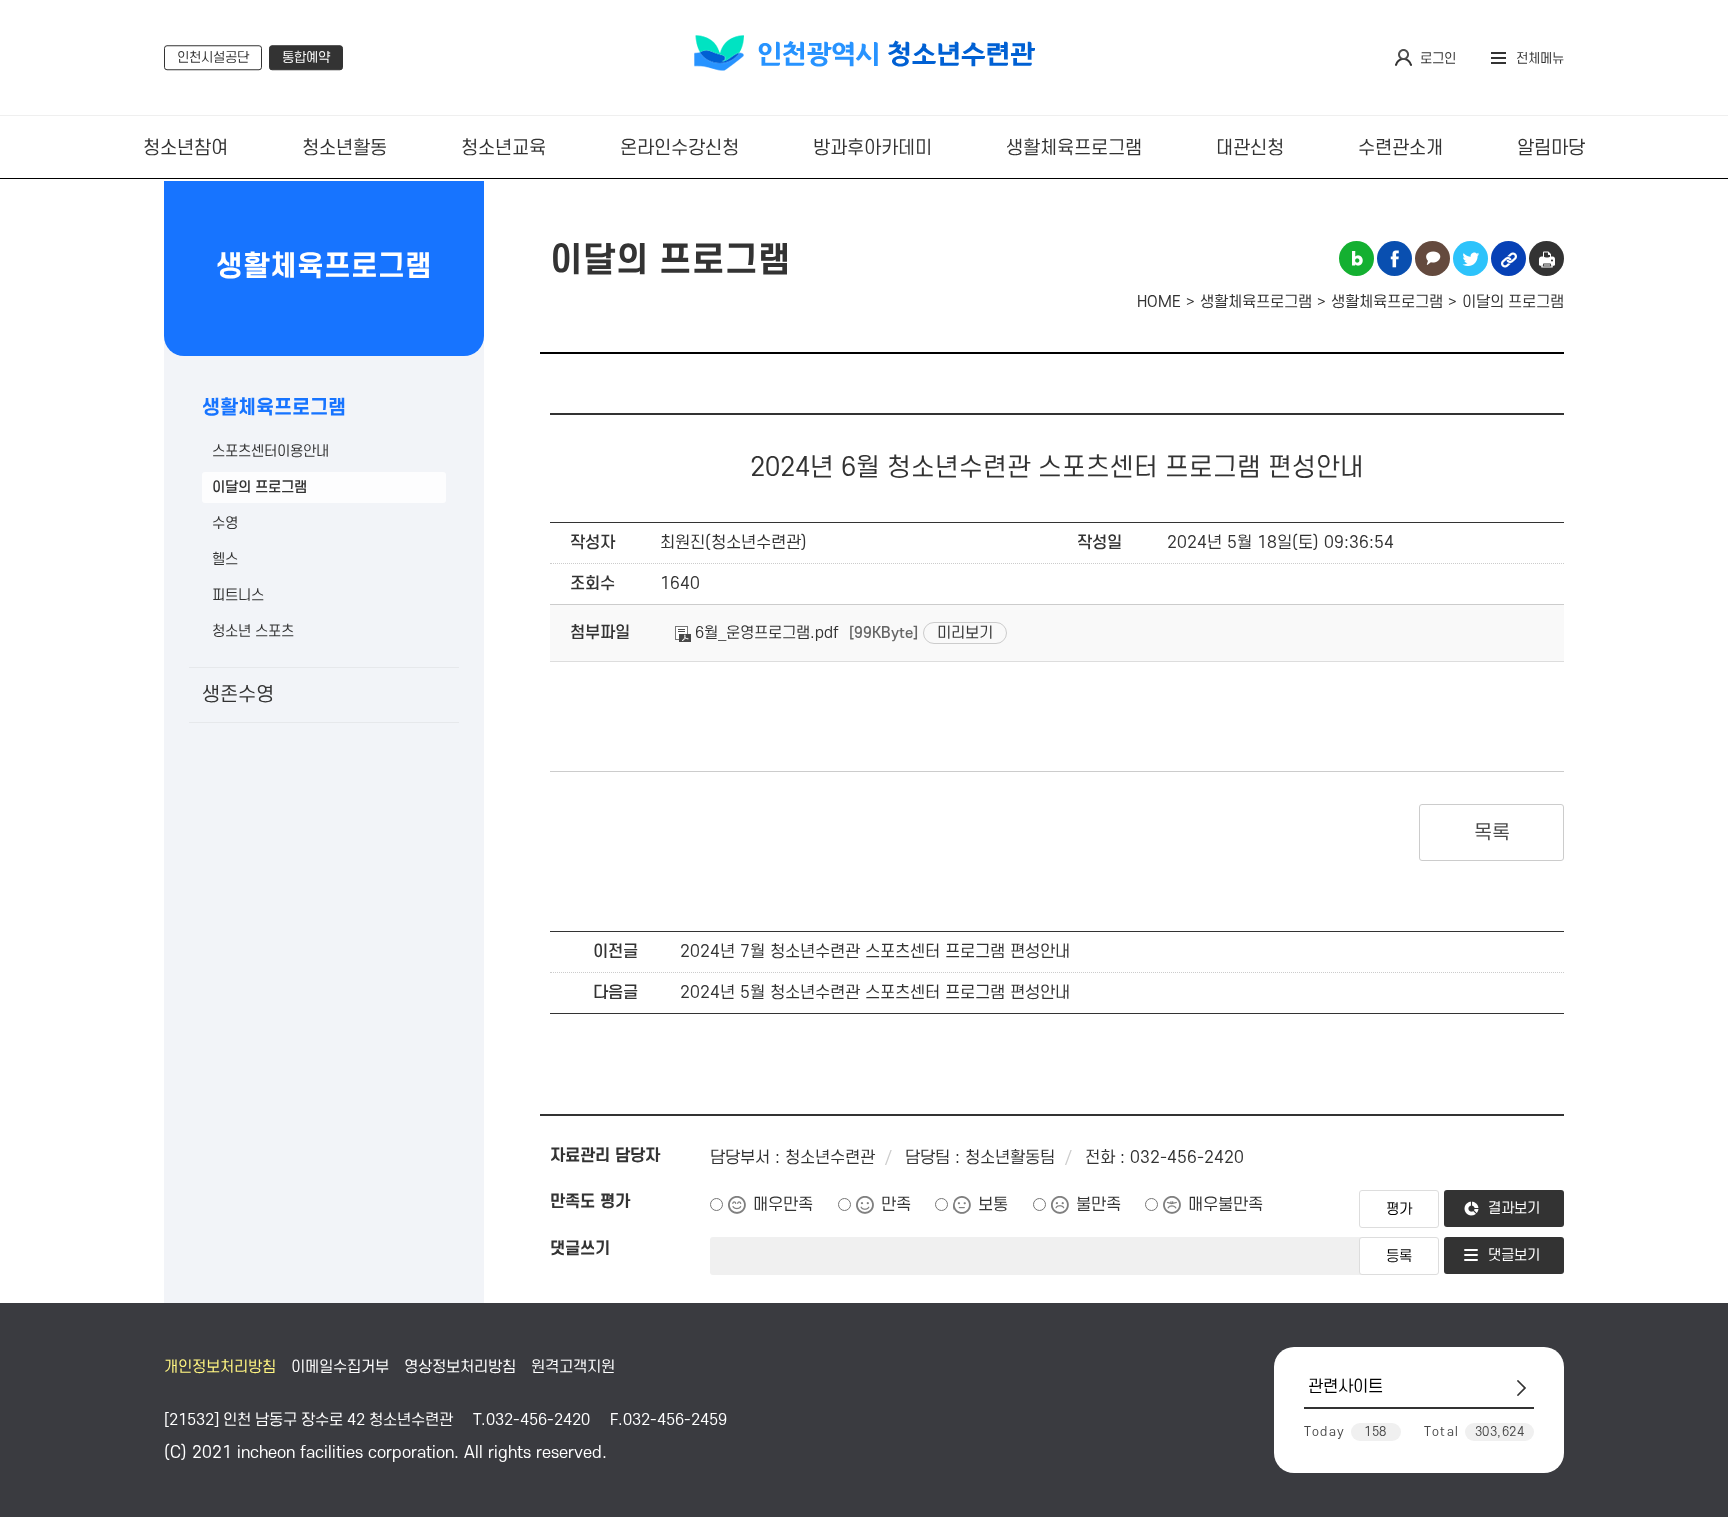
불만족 (1098, 1205)
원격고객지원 (573, 1367)
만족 (896, 1205)
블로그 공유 (1356, 258)
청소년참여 (185, 148)
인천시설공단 (213, 57)
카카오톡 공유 (1432, 258)
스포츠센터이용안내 (270, 451)
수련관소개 (1400, 148)
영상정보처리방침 (460, 1367)
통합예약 (306, 57)
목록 (1491, 833)
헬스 (225, 559)
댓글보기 (1514, 1255)
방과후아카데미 (872, 148)
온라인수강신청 (679, 148)
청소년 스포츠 (253, 631)
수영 (225, 523)
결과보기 (1514, 1208)
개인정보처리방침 (220, 1367)
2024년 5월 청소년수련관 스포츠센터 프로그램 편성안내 (875, 993)
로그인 (1438, 58)
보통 (993, 1205)
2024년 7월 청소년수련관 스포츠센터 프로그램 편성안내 (875, 952)
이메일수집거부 (340, 1367)
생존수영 (238, 695)
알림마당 (1551, 148)
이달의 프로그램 (259, 487)
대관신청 (1250, 148)
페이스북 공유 (1394, 258)
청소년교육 (503, 148)
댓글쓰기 (580, 1249)
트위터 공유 (1470, 258)
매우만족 (783, 1205)
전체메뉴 (1540, 58)
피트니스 (238, 595)
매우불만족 (1225, 1205)
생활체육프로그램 (1074, 148)
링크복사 (1508, 258)
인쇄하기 (1546, 258)
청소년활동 (344, 148)
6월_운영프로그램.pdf (765, 633)
